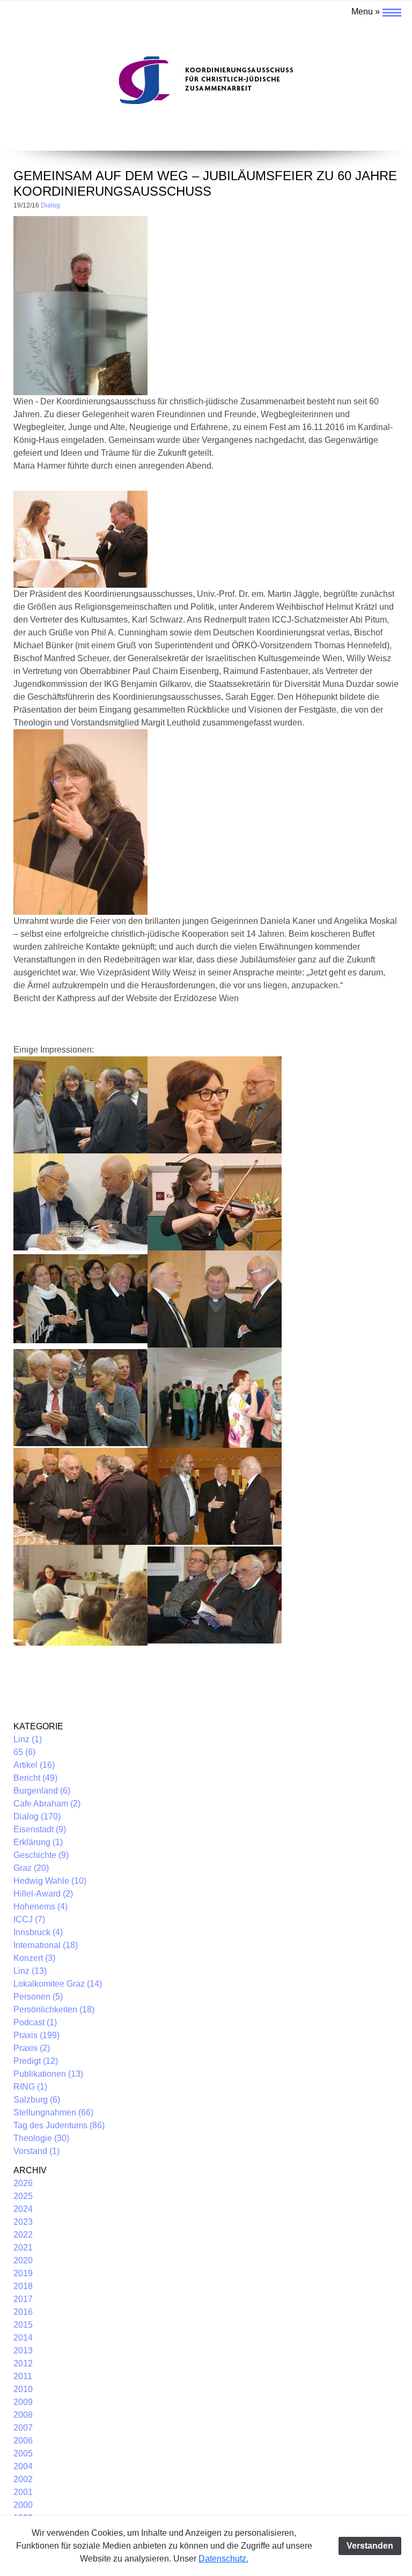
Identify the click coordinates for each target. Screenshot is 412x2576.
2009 (23, 2402)
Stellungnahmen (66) (53, 2112)
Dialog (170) (37, 1816)
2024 (23, 2209)
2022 (23, 2235)
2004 (23, 2466)
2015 (23, 2325)
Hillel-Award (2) (43, 1894)
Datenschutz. (223, 2559)
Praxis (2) (32, 2048)
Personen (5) (38, 1997)
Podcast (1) (35, 2022)
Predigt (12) (36, 2061)
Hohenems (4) (41, 1907)
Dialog (50, 205)
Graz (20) (31, 1868)
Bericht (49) (35, 1778)
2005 (23, 2453)
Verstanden (370, 2546)
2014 (23, 2338)
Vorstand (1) (36, 2151)
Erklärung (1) (38, 1842)
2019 (23, 2273)
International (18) (46, 1945)
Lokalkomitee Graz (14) (58, 1984)
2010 (23, 2389)
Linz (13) (30, 1971)
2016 (23, 2312)
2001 (23, 2492)
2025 (23, 2196)
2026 (23, 2183)
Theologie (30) (41, 2138)
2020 (23, 2260)
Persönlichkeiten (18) (54, 2009)
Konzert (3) (34, 1958)
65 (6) (24, 1752)
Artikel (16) (34, 1765)
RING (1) (30, 2087)
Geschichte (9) (41, 1855)
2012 (23, 2363)
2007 (23, 2428)
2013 (23, 2351)
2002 (23, 2479)
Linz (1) (28, 1739)
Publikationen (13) (48, 2074)
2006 (23, 2441)
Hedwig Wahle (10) (50, 1881)
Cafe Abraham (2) (47, 1804)
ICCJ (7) (29, 1919)
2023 (23, 2222)
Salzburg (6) (37, 2100)
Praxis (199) (36, 2035)
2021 (23, 2248)
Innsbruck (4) (38, 1932)
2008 (23, 2415)
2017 (23, 2299)
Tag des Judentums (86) (59, 2125)
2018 (23, 2286)
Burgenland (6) (42, 1791)
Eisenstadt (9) (40, 1829)
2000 (23, 2505)
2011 (23, 2376)
